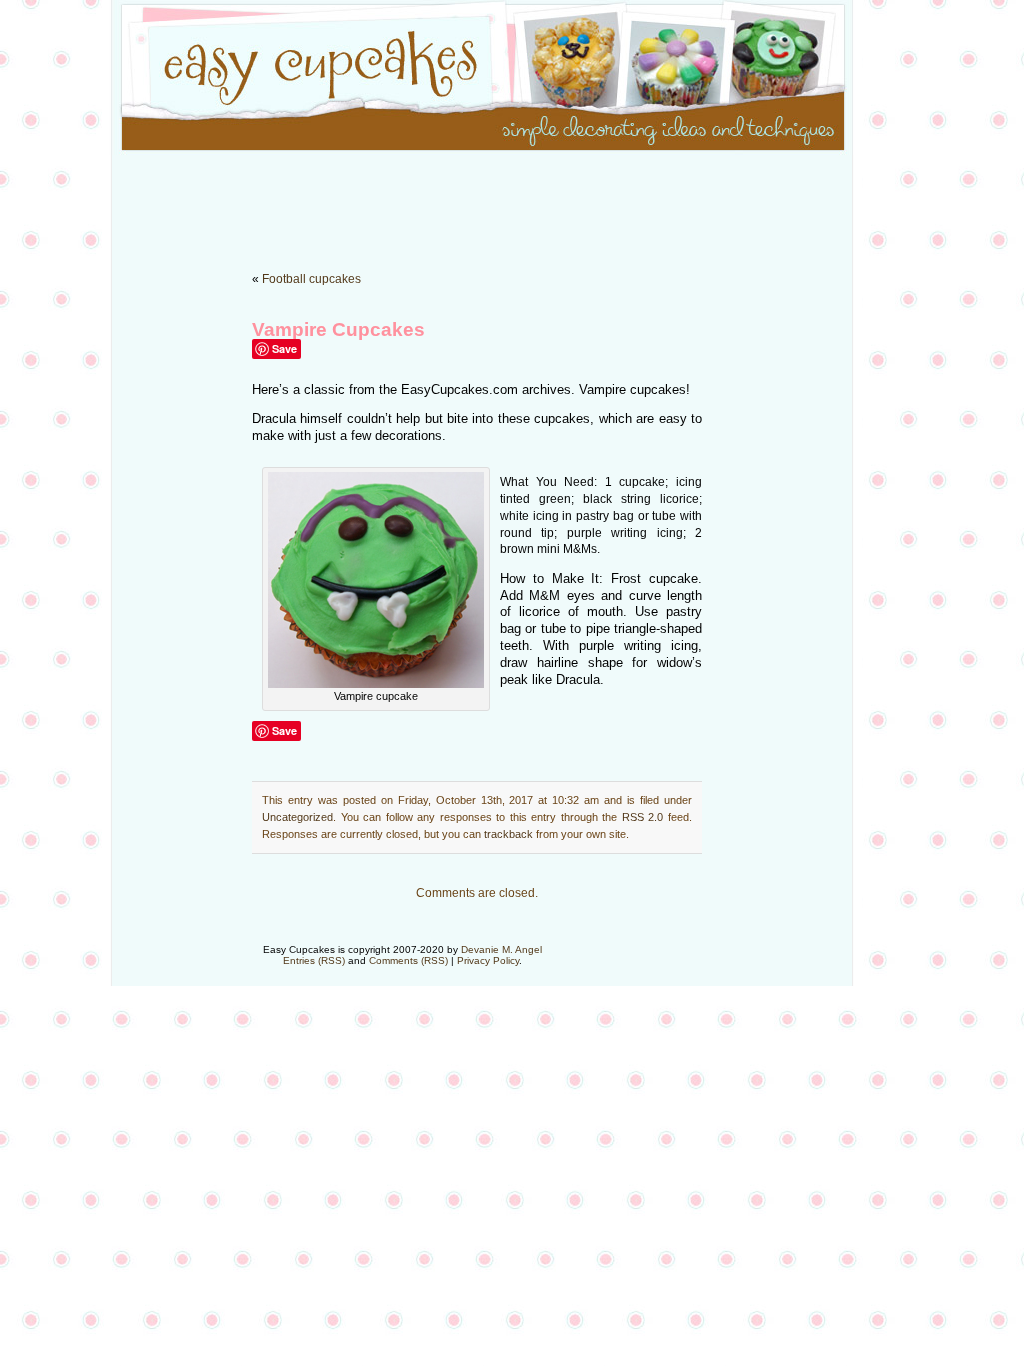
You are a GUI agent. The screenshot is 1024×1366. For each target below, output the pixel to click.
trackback (508, 834)
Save (284, 348)
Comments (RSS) (408, 960)
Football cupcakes (311, 279)
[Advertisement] (512, 200)
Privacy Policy (488, 960)
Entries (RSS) (314, 960)
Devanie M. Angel (501, 949)
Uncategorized (297, 817)
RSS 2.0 (643, 817)
